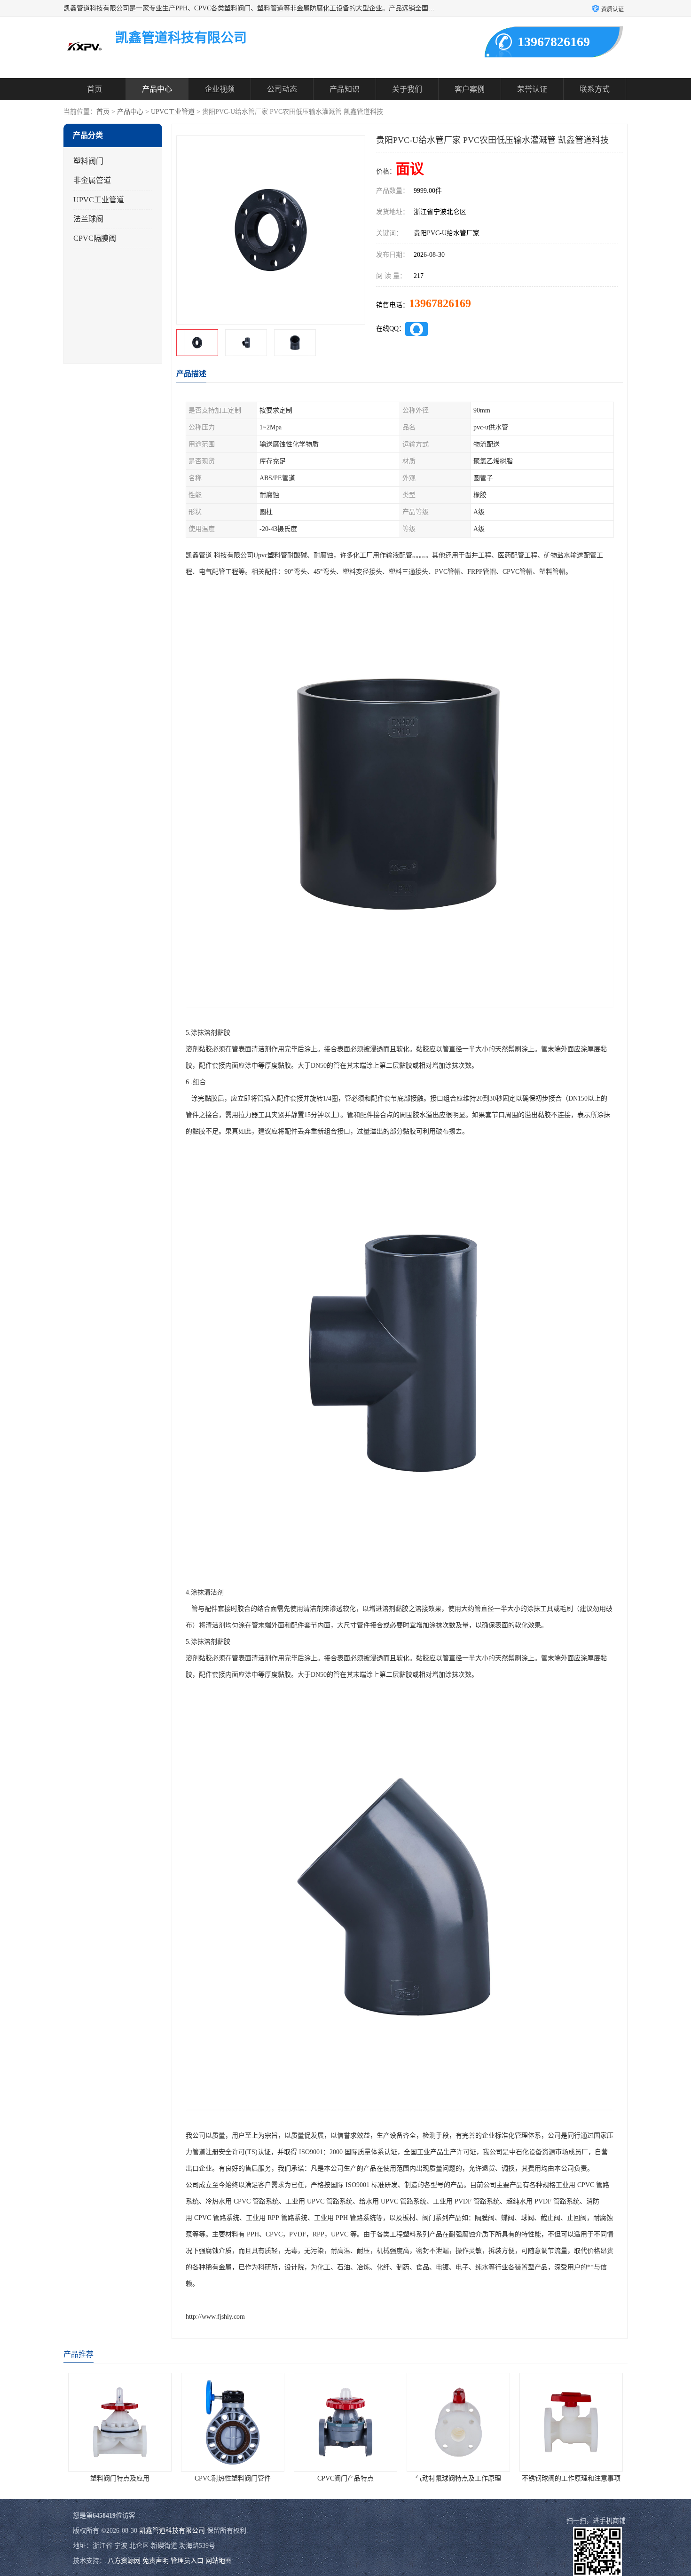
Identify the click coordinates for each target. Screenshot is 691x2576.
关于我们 (407, 89)
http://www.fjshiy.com (215, 2317)
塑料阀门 (88, 161)
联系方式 (595, 89)
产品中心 (157, 89)
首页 (94, 89)
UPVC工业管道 (173, 112)
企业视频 (220, 89)
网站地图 (219, 2561)
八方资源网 (124, 2561)
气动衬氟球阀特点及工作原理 (413, 2478)
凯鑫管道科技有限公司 (172, 2531)
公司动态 (282, 89)
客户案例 (470, 89)
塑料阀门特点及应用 (74, 2478)
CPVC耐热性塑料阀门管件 (187, 2478)
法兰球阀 (88, 219)
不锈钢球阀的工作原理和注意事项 (526, 2478)
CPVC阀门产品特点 (300, 2478)
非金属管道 (92, 180)
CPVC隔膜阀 (95, 238)
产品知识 (345, 89)
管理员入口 (187, 2561)
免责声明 (156, 2561)
